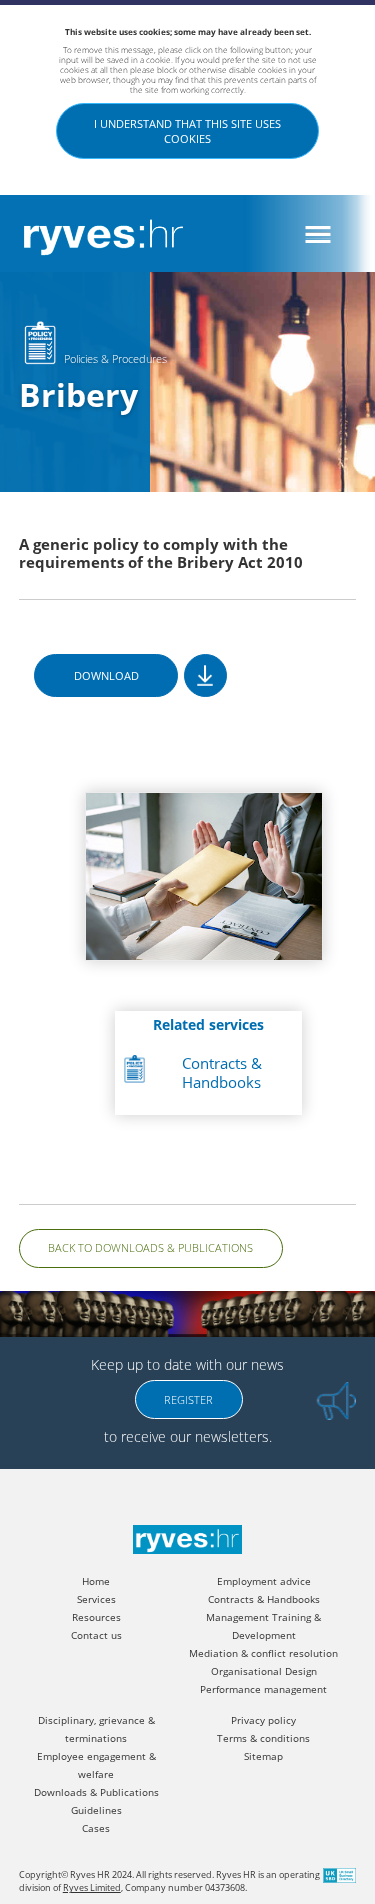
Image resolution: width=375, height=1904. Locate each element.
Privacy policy (263, 1720)
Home (96, 1581)
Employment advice (264, 1581)
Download (106, 675)
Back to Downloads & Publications (150, 1247)
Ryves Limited (92, 1887)
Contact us (96, 1635)
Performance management (263, 1689)
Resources (96, 1617)
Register (188, 1399)
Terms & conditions (263, 1738)
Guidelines (96, 1810)
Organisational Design (264, 1671)
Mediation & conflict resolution (263, 1653)
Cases (96, 1828)
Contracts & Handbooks (222, 1073)
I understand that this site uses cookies (187, 131)
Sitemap (263, 1756)
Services (96, 1599)
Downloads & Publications (96, 1792)
